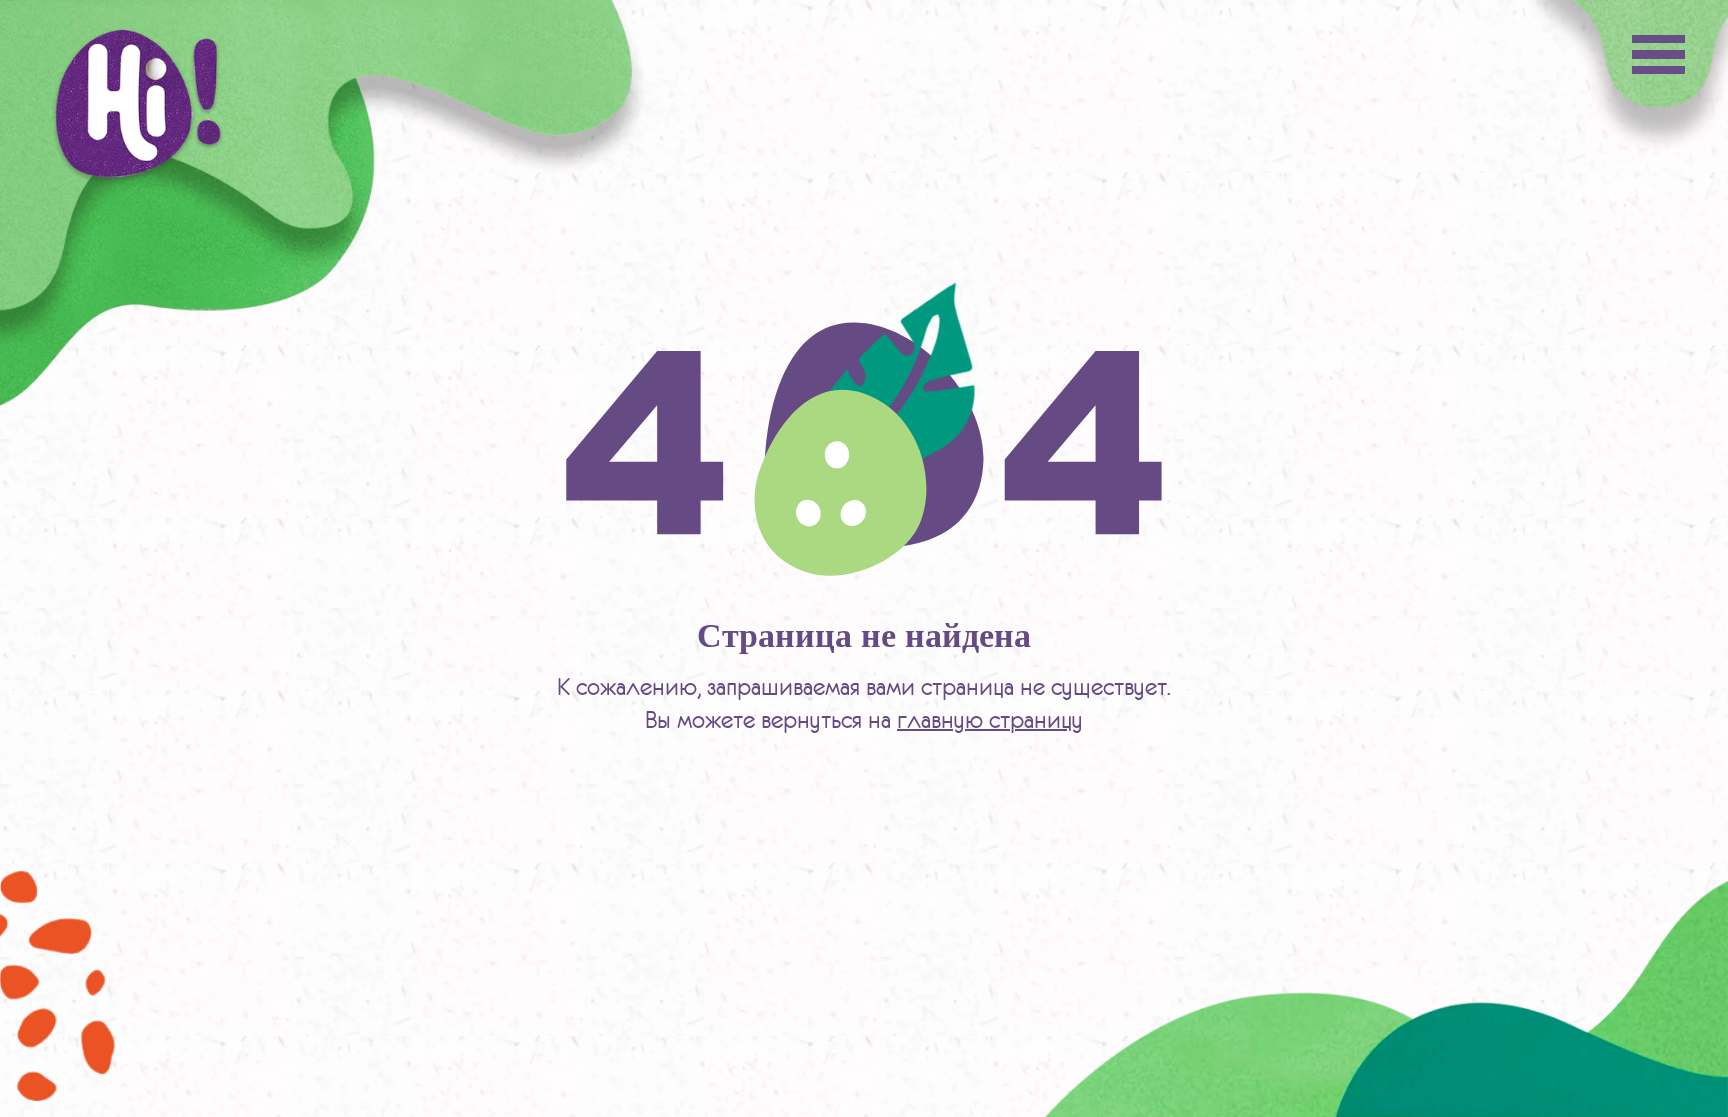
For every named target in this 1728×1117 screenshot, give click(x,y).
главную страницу (990, 719)
